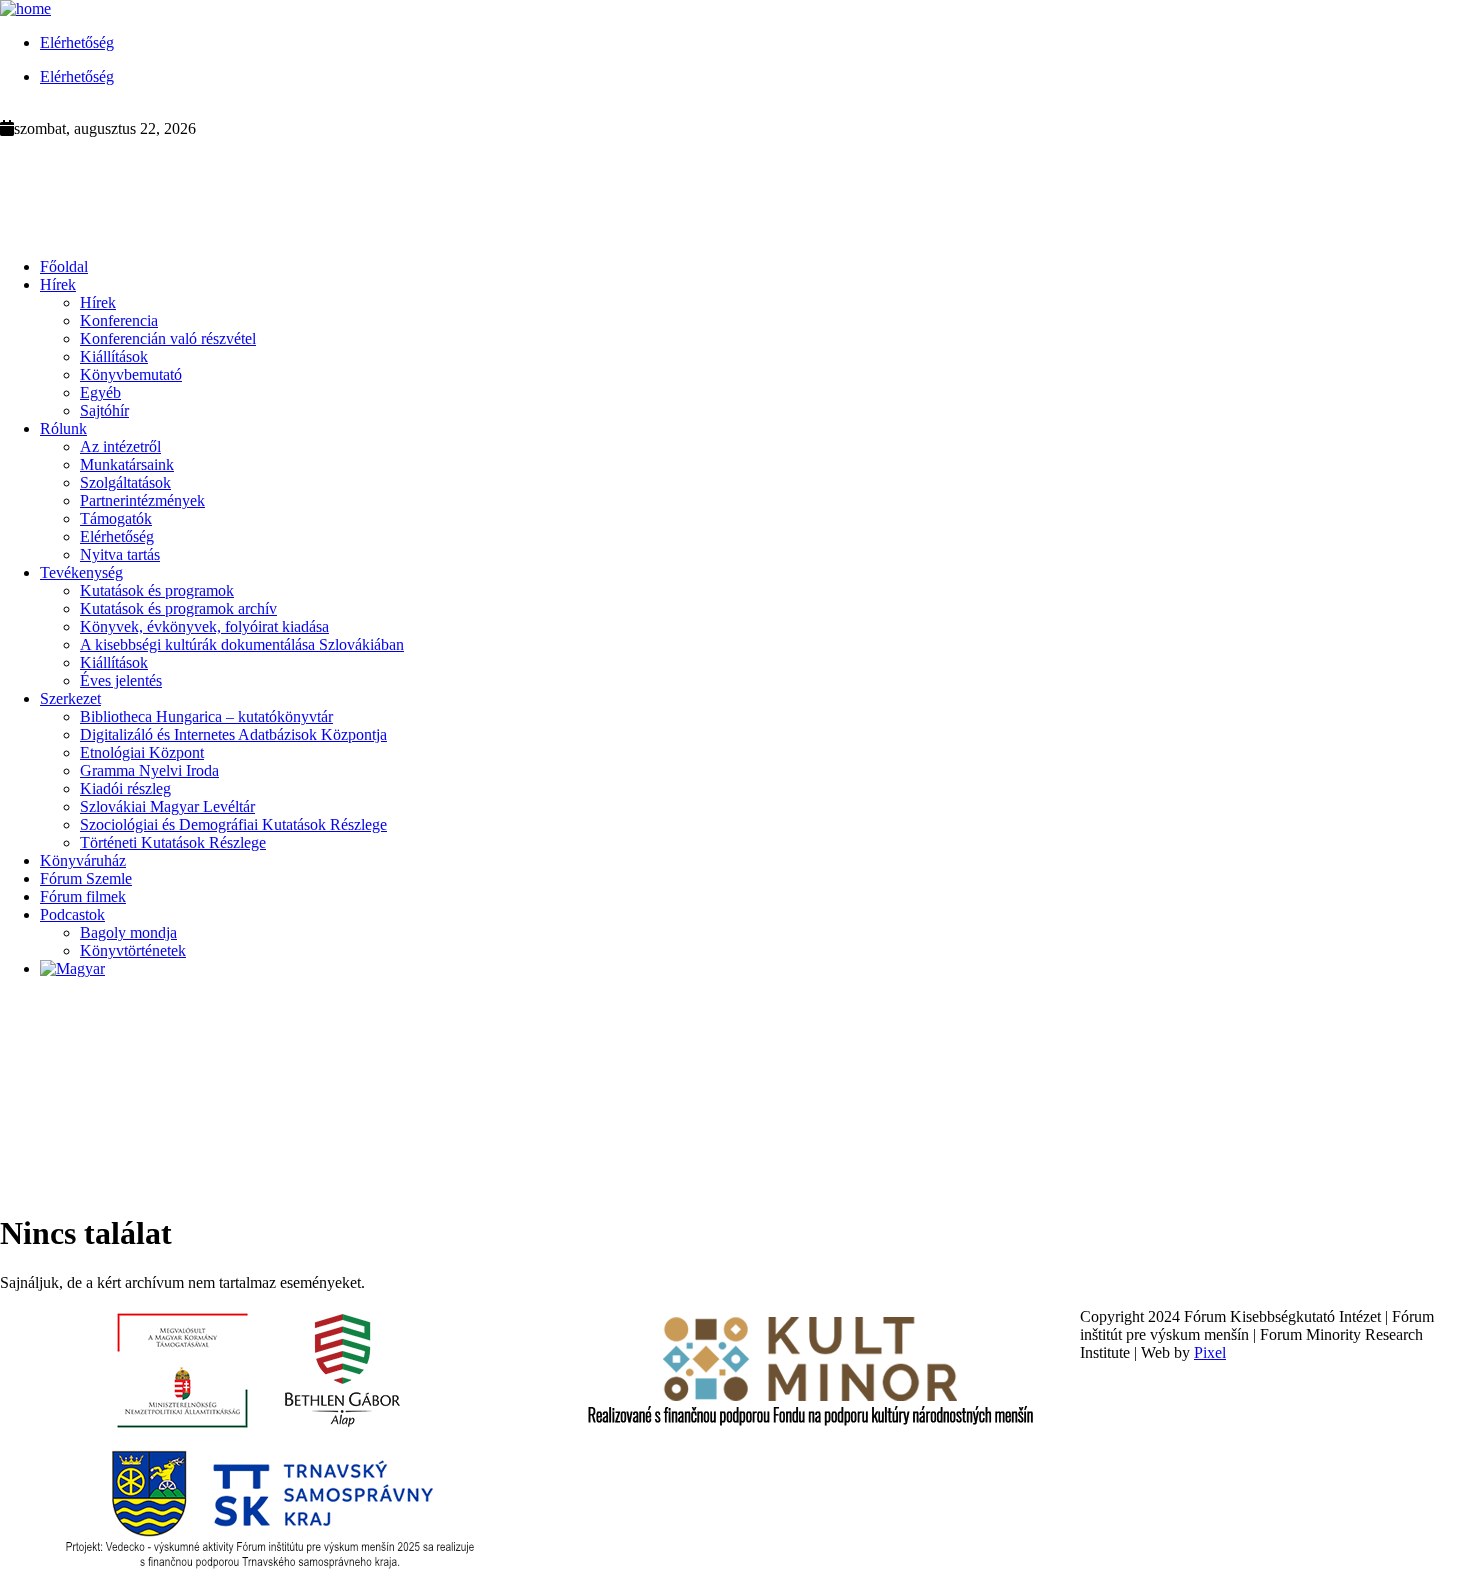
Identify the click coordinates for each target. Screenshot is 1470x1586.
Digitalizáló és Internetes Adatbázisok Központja (233, 734)
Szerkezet (70, 698)
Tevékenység (81, 572)
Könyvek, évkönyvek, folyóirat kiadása (204, 626)
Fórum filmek (83, 896)
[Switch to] (72, 968)
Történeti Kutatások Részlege (173, 842)
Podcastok (72, 914)
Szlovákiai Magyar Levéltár (167, 806)
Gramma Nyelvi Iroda (149, 770)
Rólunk (63, 428)
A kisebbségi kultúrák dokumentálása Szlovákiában (242, 644)
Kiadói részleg (125, 788)
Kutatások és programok (157, 590)
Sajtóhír (104, 410)
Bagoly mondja (128, 932)
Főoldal (64, 266)
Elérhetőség (77, 42)
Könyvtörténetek (133, 950)
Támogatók (116, 518)
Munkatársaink (127, 464)
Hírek (58, 284)
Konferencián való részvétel (168, 338)
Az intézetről (120, 446)
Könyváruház (83, 860)
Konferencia (119, 320)
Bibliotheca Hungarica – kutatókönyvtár (206, 716)
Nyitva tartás (120, 554)
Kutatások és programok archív (178, 608)
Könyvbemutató (131, 374)
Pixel (1210, 1352)
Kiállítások (114, 356)
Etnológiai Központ (142, 752)
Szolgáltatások (125, 482)
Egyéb (100, 392)
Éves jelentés (121, 680)
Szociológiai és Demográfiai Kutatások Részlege (233, 824)
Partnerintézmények (142, 500)
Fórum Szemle (86, 878)
